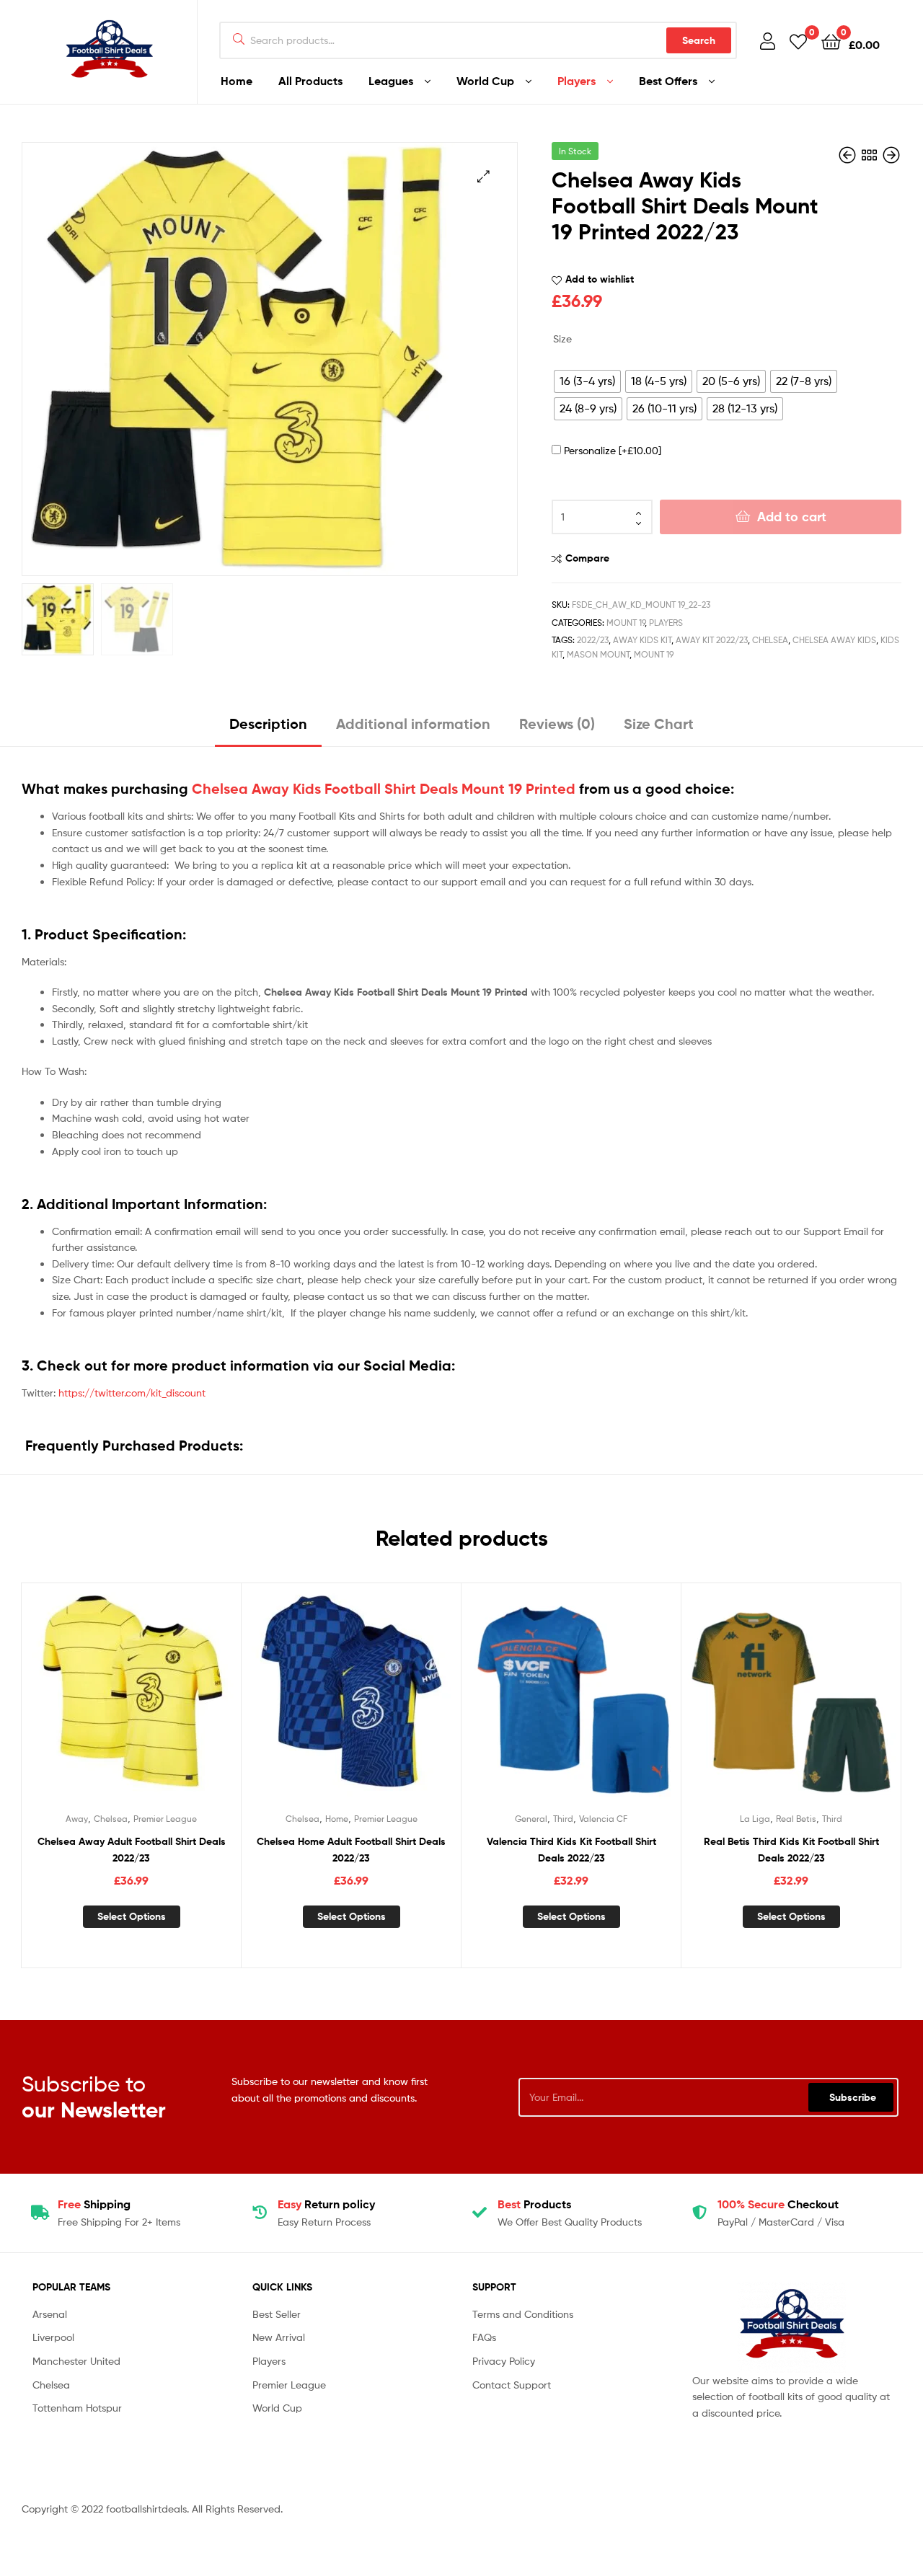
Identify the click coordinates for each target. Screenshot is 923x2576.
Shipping (94, 2204)
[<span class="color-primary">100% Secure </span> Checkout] (699, 2213)
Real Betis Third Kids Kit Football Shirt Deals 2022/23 (791, 1850)
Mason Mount (598, 654)
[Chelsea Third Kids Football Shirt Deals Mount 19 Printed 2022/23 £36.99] (891, 155)
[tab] (268, 729)
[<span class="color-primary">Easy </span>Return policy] (260, 2213)
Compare (587, 558)
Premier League (165, 1819)
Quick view (167, 1702)
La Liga (755, 1819)
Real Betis (796, 1819)
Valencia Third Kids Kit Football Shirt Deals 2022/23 (571, 1850)
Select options (132, 1916)
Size (562, 338)
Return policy (326, 2204)
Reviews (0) (557, 723)
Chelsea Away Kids (834, 640)
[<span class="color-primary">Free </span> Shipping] (40, 2213)
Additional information (413, 723)
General (531, 1819)
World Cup (485, 81)
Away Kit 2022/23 (712, 640)
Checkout (778, 2204)
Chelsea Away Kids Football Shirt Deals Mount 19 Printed (384, 789)
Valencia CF (603, 1819)
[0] (798, 41)
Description (268, 723)
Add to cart (792, 517)
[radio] (587, 381)
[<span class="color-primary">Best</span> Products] (480, 2213)
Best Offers (668, 81)
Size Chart (659, 723)
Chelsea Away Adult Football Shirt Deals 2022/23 (132, 1850)
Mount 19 (626, 623)
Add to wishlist (600, 279)
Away (77, 1819)
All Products (310, 81)
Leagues (391, 81)
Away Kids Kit (642, 640)
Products (534, 2204)
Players (577, 81)
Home (237, 81)
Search (699, 40)
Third (563, 1819)
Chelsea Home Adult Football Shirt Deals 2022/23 (351, 1850)
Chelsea (770, 640)
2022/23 (593, 640)
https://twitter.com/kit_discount (132, 1393)
